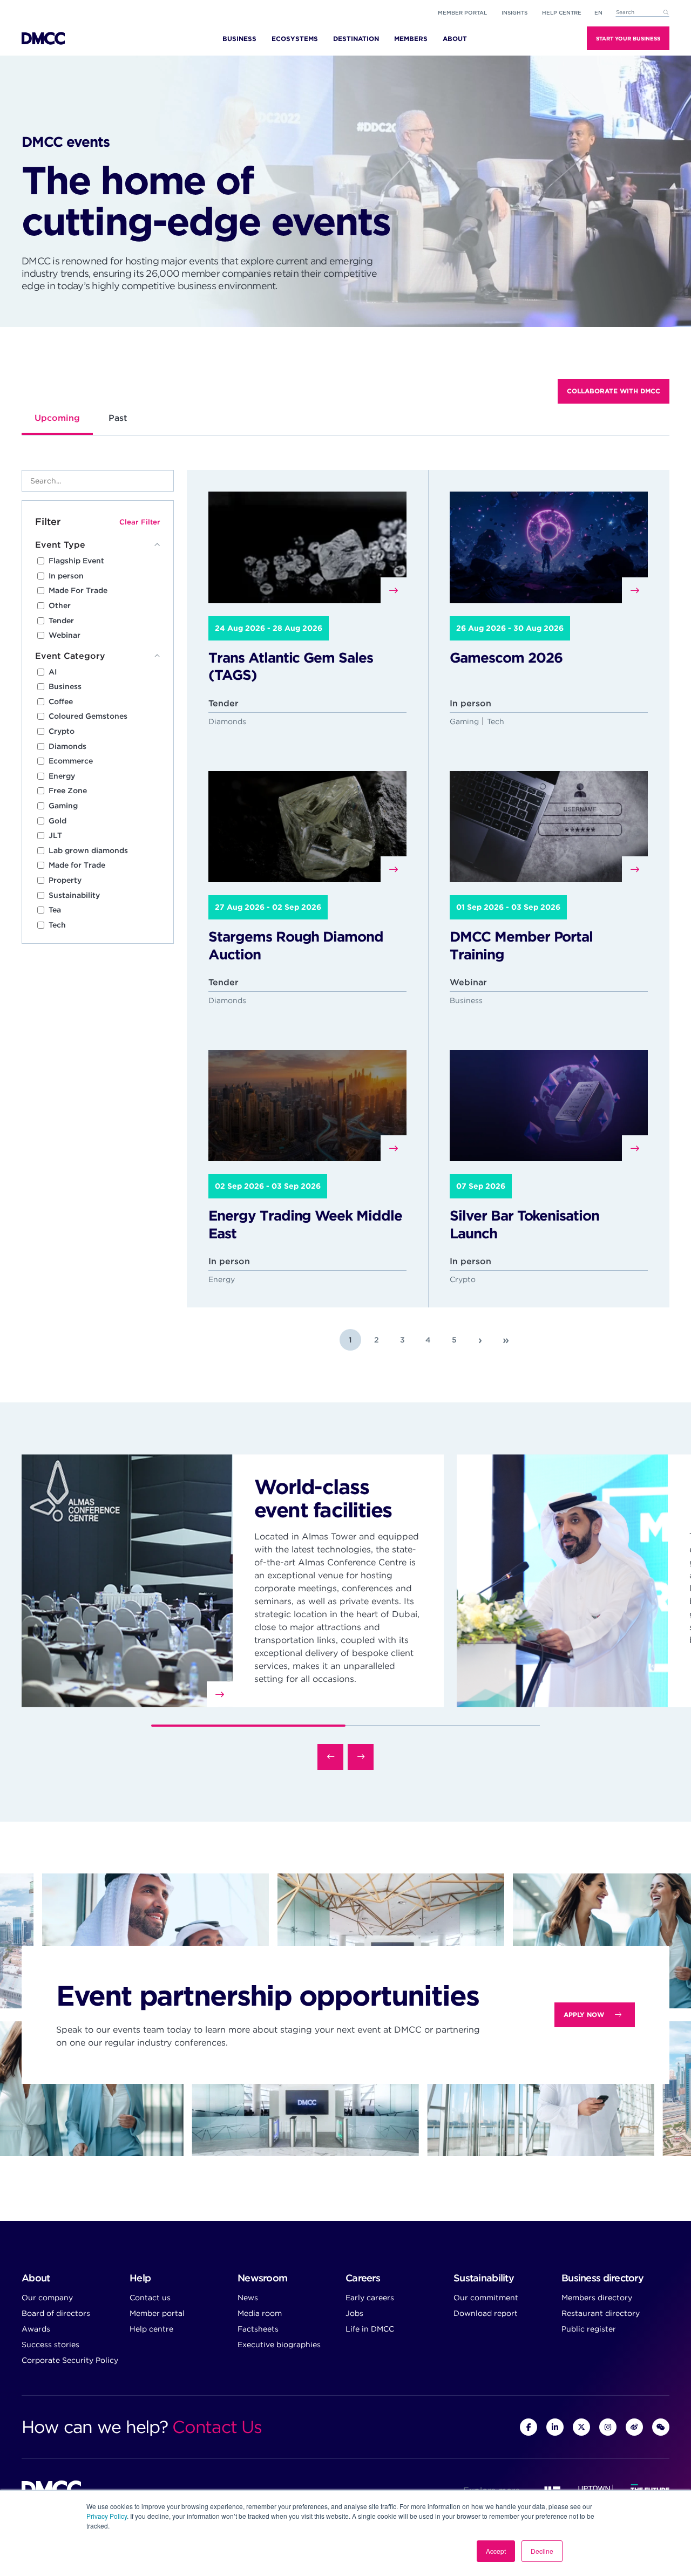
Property (65, 880)
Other (60, 605)
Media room (260, 2313)
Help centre (151, 2329)
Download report (486, 2313)
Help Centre (562, 12)
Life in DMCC (370, 2329)
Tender (61, 621)
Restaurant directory (601, 2313)
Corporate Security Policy (70, 2360)
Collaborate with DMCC (614, 391)
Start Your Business (628, 38)
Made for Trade (77, 865)
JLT (55, 835)
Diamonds (67, 746)
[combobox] (642, 13)
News (248, 2298)
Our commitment (486, 2298)
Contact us (150, 2298)
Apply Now (584, 2015)
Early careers (370, 2298)
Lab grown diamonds (88, 850)
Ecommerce (71, 761)
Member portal (462, 12)
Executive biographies (279, 2345)
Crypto (62, 731)
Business (65, 686)
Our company (47, 2298)
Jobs (354, 2313)
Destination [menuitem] (356, 39)
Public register (589, 2329)
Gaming (63, 806)
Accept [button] (496, 2551)
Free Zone (68, 790)
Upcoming (57, 418)
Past (118, 418)
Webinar (65, 635)
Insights (514, 12)
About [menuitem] (455, 39)
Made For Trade (78, 590)
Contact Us (217, 2427)
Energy (62, 776)
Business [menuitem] (239, 39)
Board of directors (56, 2313)
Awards (36, 2329)
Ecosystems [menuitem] (295, 39)
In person (66, 576)
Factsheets (258, 2329)
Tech (57, 925)
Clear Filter (140, 522)
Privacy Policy (107, 2516)
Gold (57, 821)
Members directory (597, 2298)
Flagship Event (76, 561)
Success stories (50, 2345)
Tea (55, 910)
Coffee (61, 701)
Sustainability (74, 895)
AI (53, 672)
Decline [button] (542, 2551)
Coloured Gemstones (88, 716)
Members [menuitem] (411, 39)
